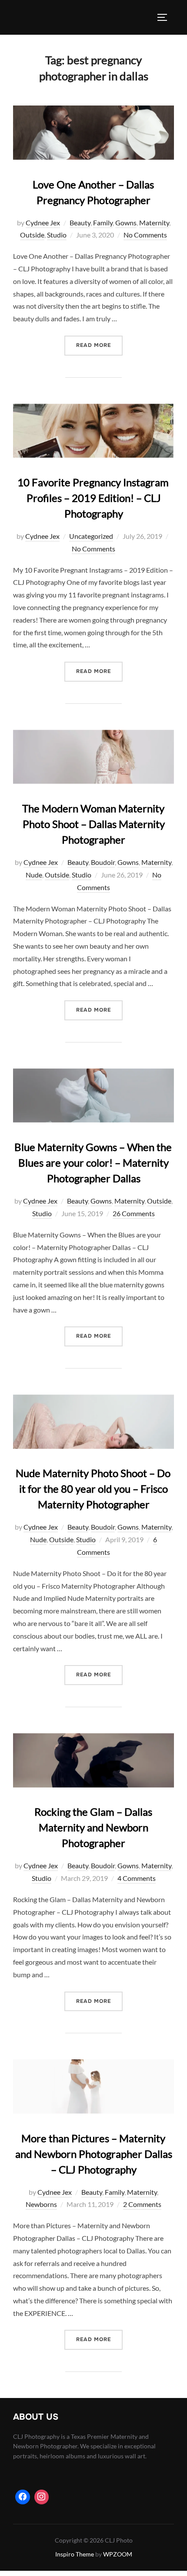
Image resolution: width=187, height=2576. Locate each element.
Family (103, 223)
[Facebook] (23, 2497)
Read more (99, 345)
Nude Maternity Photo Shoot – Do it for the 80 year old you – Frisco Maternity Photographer (93, 1489)
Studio (57, 235)
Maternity (154, 223)
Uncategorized (91, 536)
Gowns (126, 223)
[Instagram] (42, 2497)
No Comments (145, 235)
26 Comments (134, 1213)
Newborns (41, 2204)
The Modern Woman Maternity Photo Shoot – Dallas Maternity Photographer (93, 824)
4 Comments (137, 1878)
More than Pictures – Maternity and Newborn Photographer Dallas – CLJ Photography (94, 2154)
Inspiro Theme (75, 2554)
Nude (34, 875)
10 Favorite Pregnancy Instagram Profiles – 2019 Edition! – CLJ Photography (93, 498)
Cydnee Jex (43, 223)
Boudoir (103, 862)
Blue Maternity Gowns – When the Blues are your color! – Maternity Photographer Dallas (93, 1163)
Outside (32, 235)
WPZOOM (118, 2554)
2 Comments (142, 2204)
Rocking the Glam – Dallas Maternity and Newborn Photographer (93, 1827)
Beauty (80, 223)
